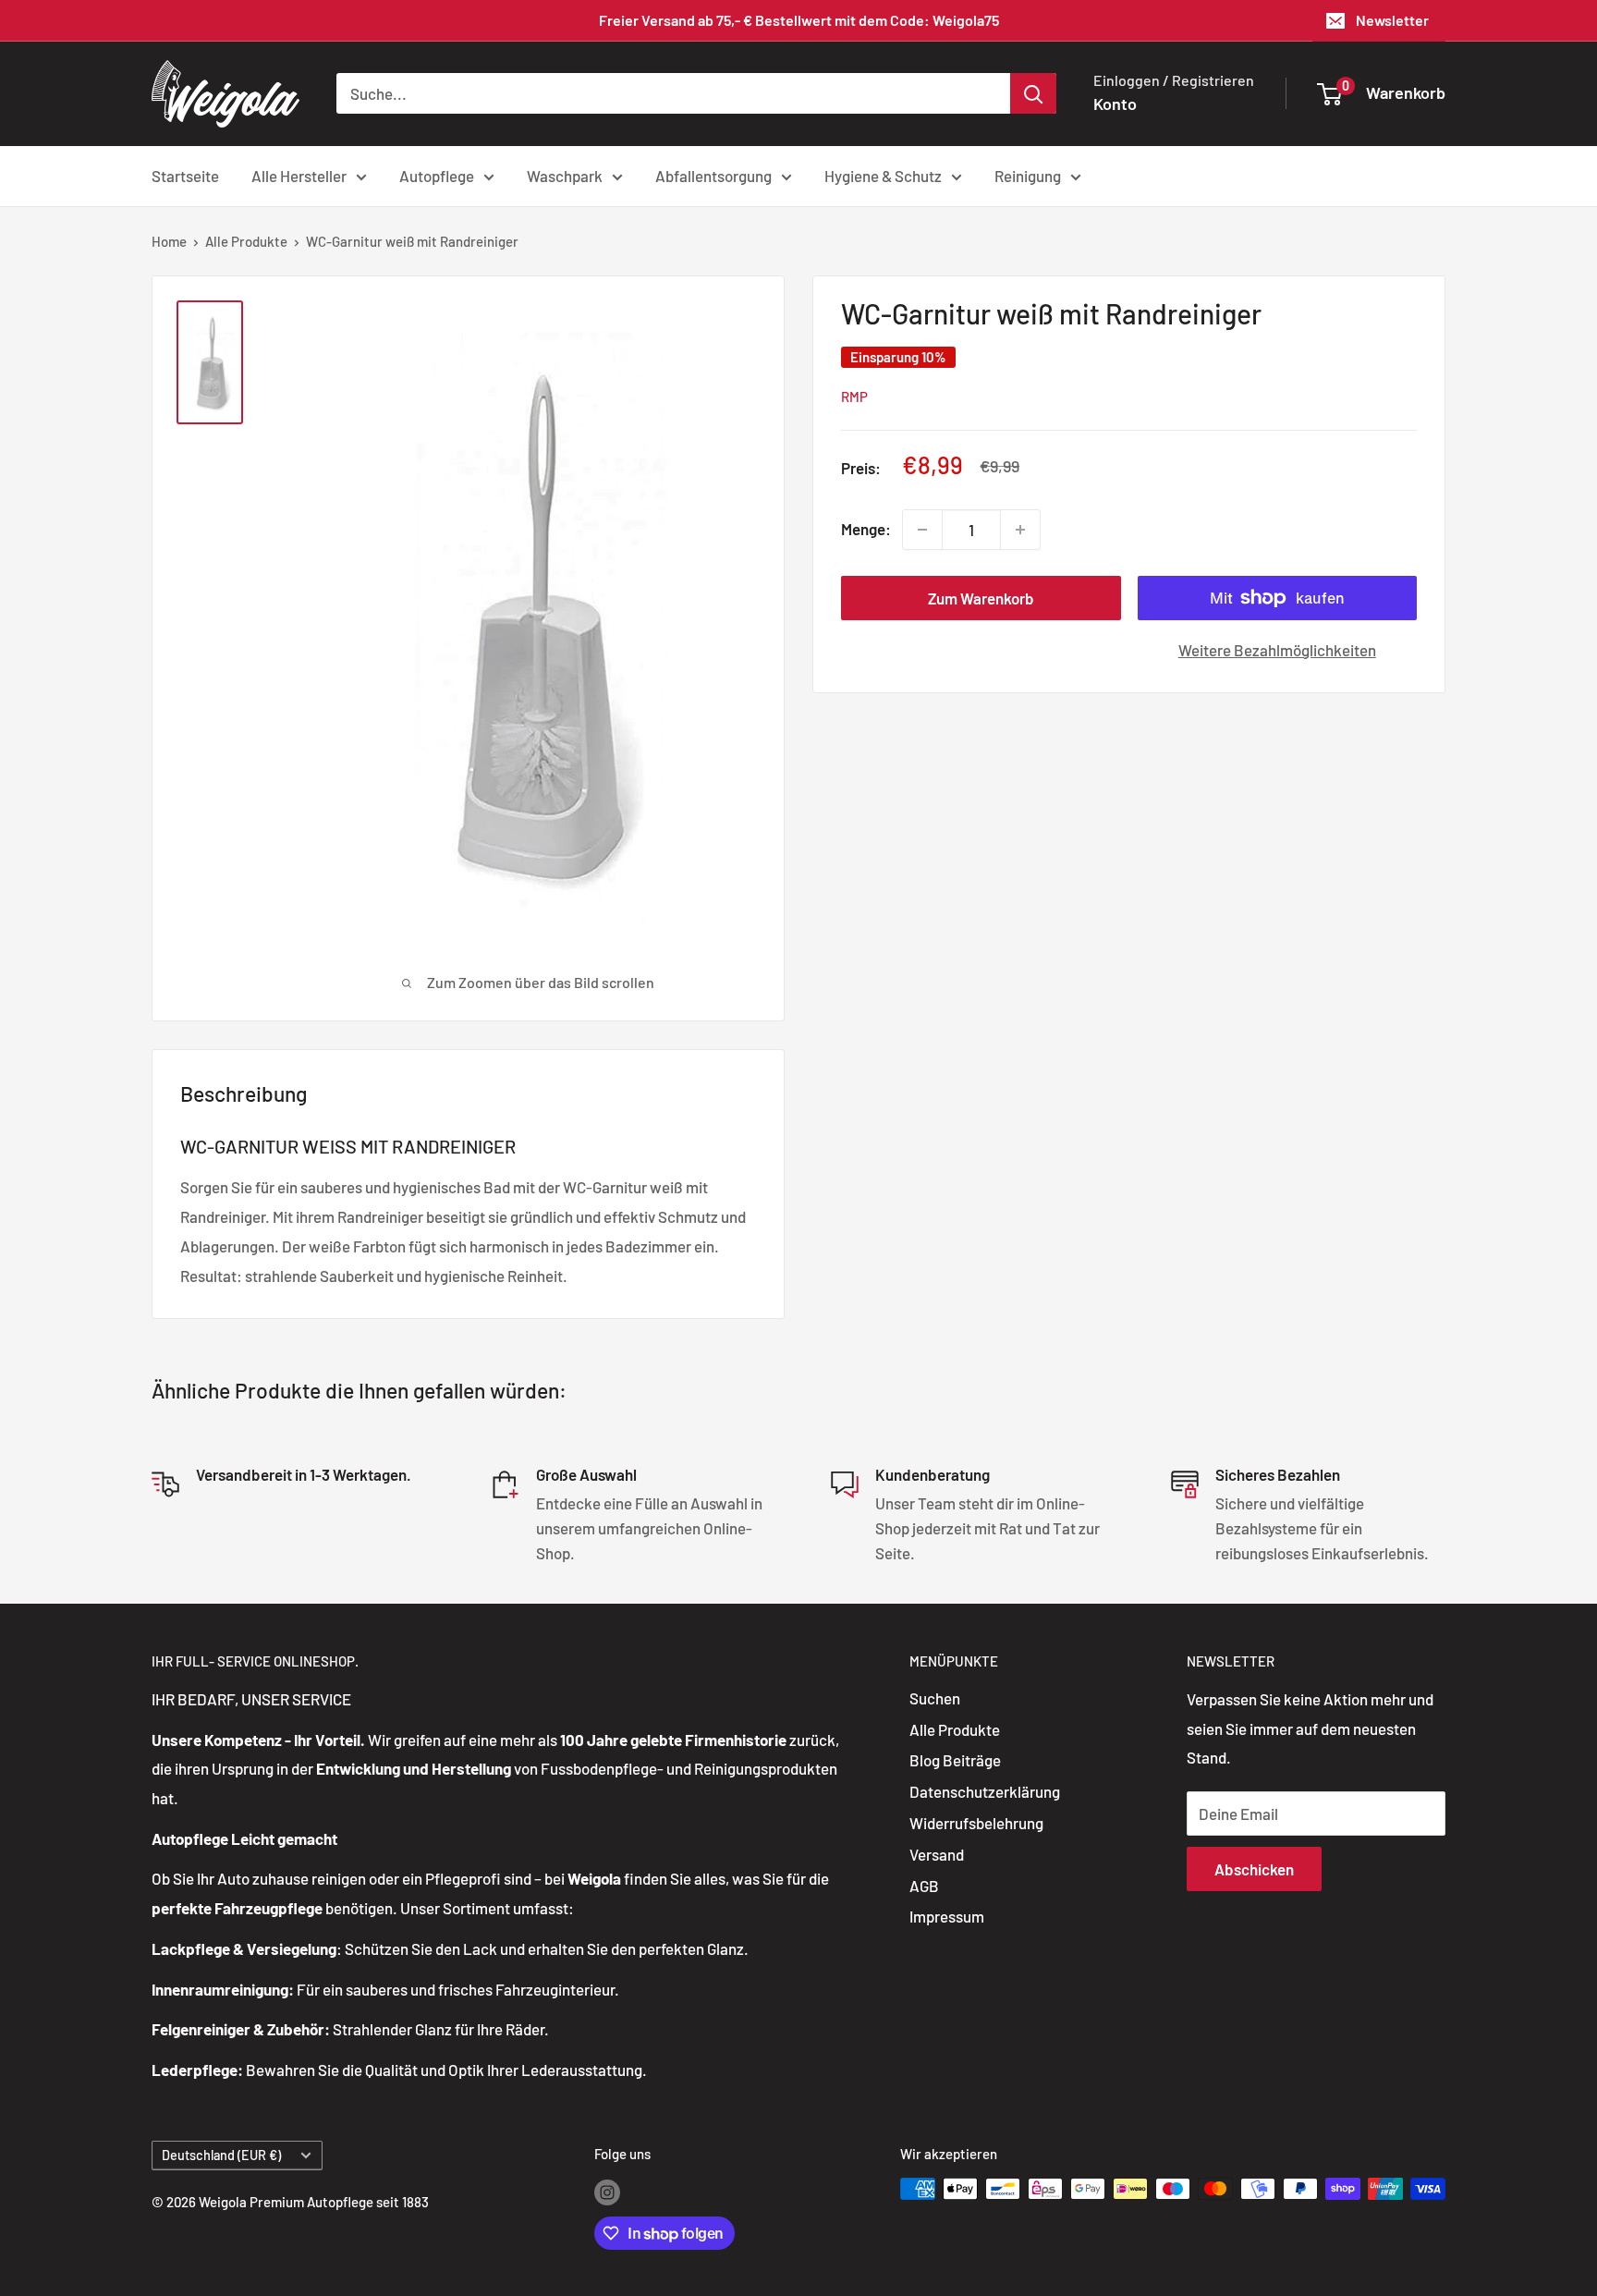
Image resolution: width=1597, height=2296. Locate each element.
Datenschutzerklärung (985, 1791)
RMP (854, 397)
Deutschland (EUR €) (221, 2155)
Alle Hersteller (299, 175)
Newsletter (1392, 20)
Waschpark (565, 175)
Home (169, 241)
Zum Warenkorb (981, 598)
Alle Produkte (246, 241)
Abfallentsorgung (713, 175)
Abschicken (1254, 1869)
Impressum (947, 1916)
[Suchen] (1033, 93)
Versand (937, 1854)
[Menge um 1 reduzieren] (922, 530)
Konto (1115, 104)
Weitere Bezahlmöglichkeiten (1277, 650)
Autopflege (437, 175)
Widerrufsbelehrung (976, 1823)
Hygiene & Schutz (883, 175)
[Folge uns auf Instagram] (607, 2192)
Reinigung (1028, 175)
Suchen (935, 1698)
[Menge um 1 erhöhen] (1020, 530)
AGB (924, 1886)
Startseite (185, 175)
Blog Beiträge (955, 1760)
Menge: (866, 529)
